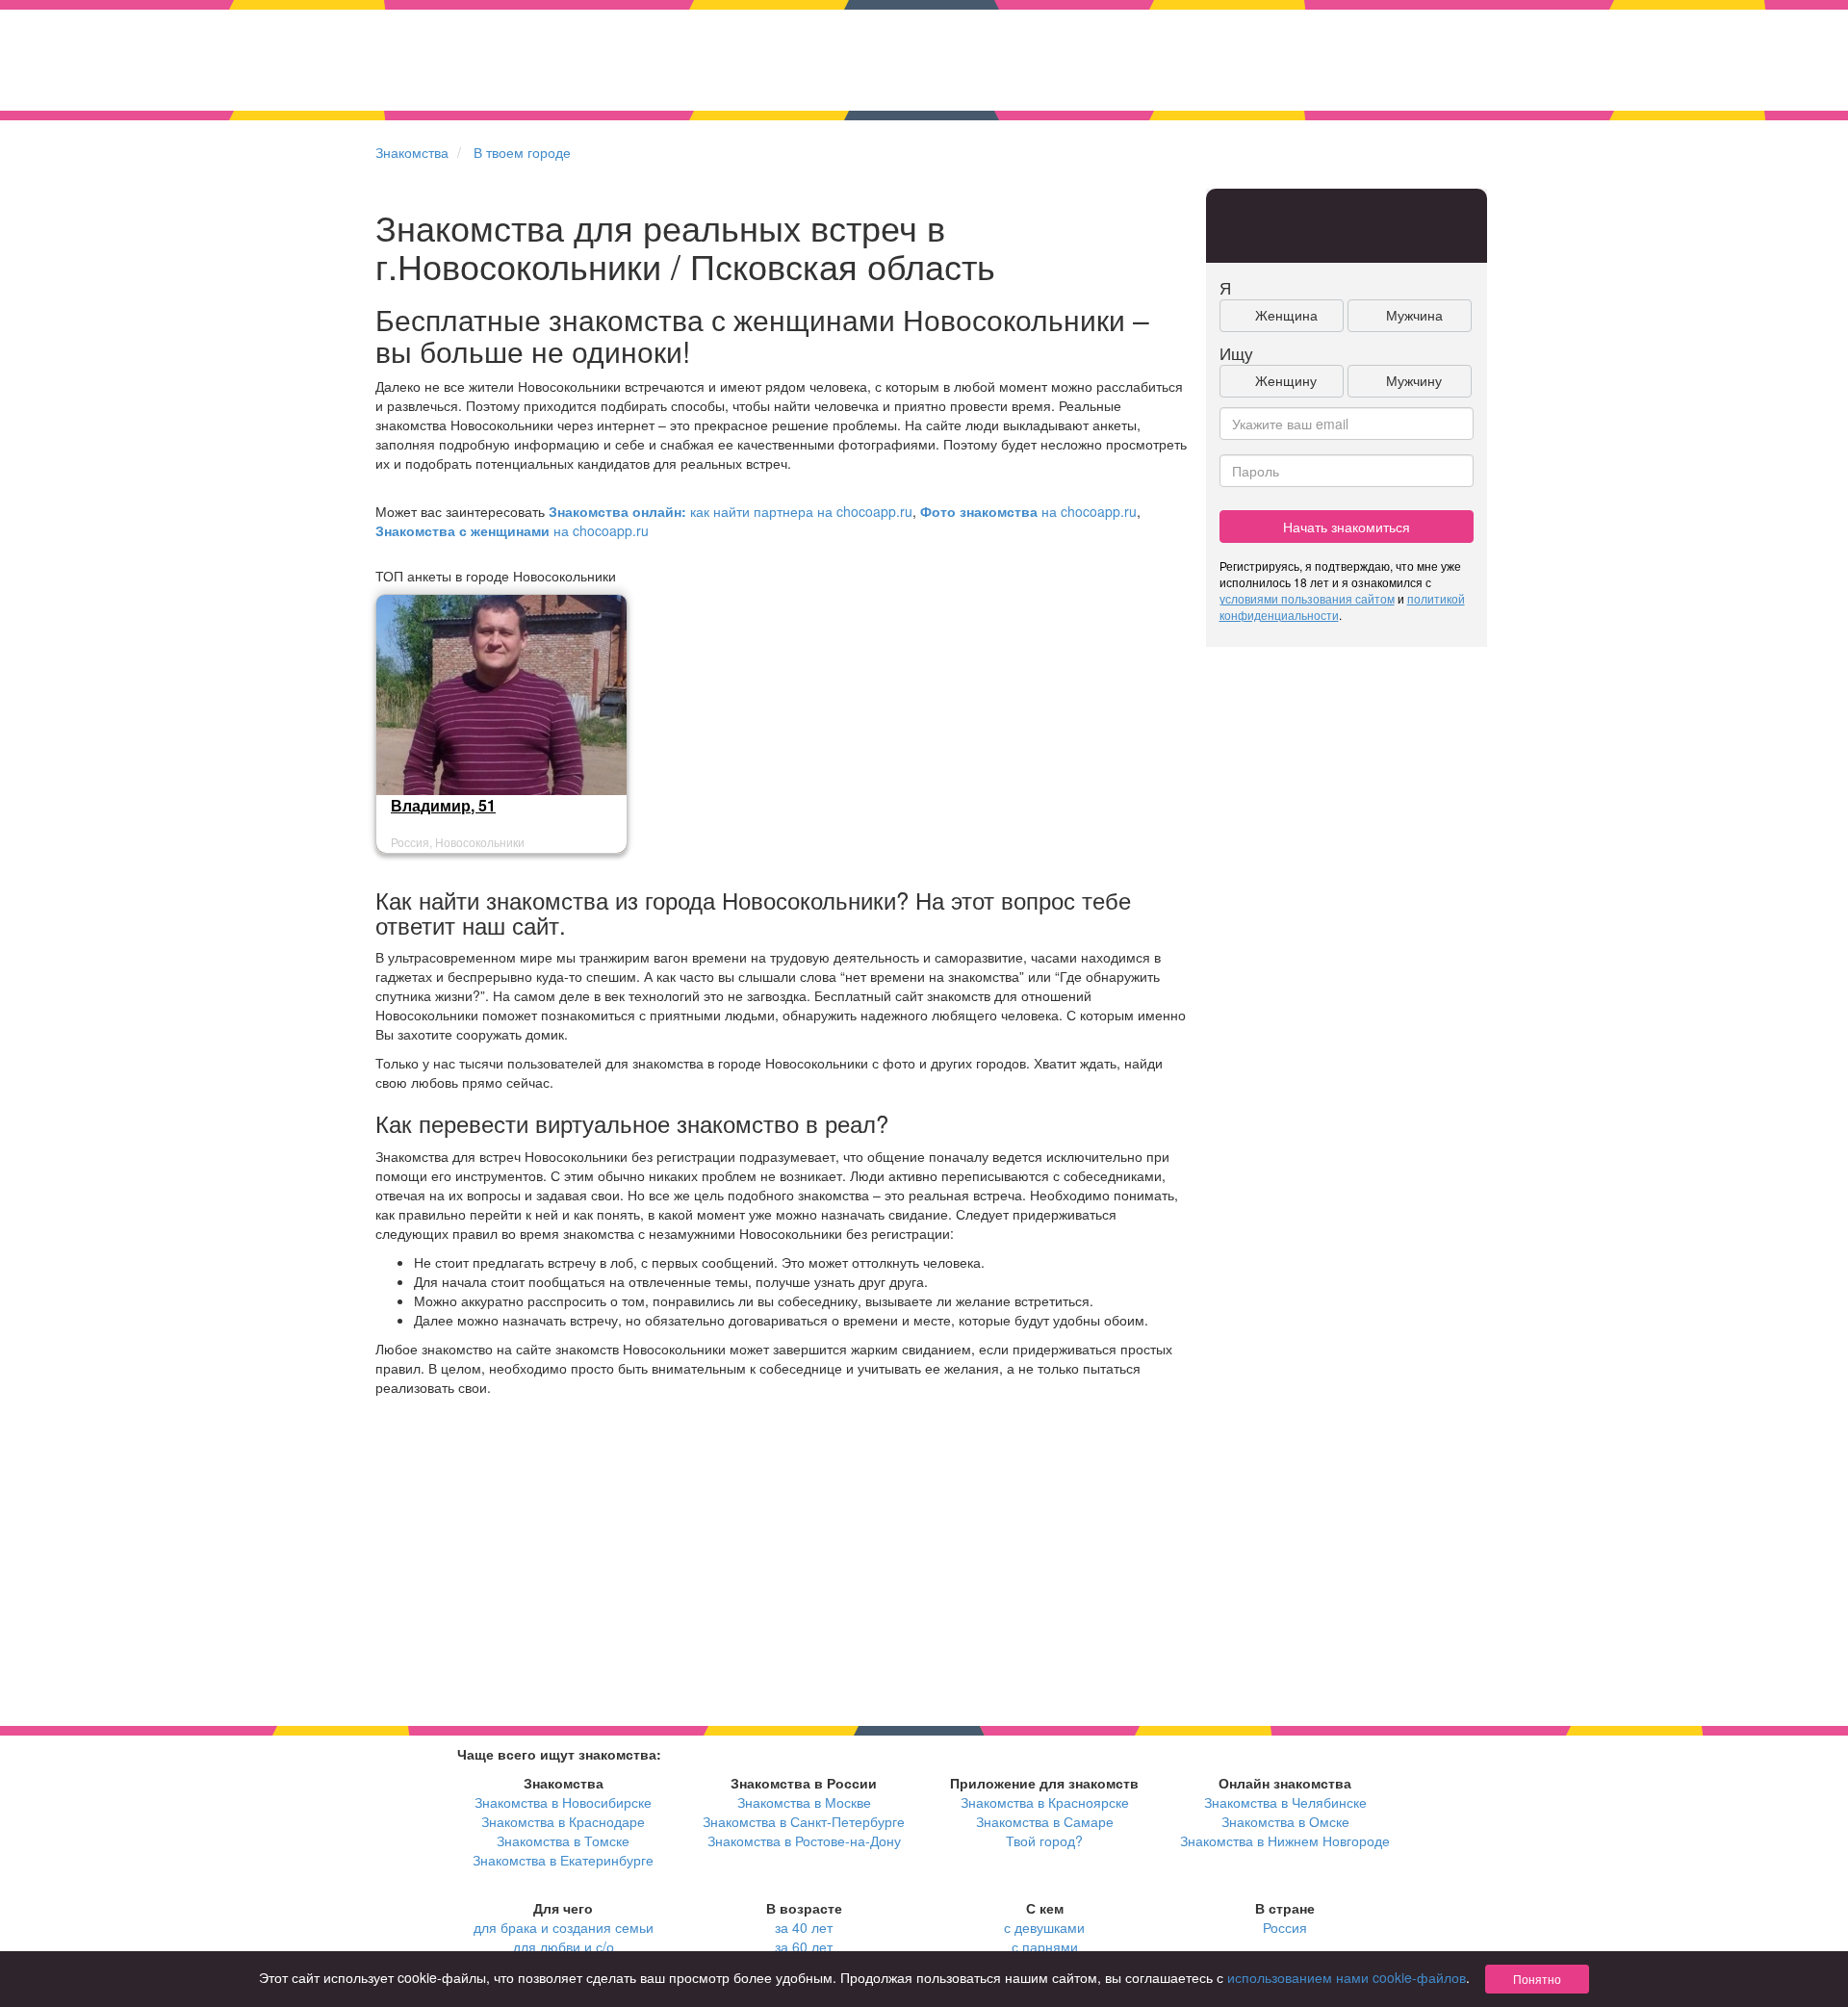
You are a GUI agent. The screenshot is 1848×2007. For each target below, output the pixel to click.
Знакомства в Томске (563, 1840)
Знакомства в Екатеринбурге (563, 1860)
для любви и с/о (564, 1946)
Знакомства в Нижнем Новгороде (1285, 1840)
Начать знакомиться (1347, 527)
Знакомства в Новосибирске (563, 1802)
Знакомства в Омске (1285, 1821)
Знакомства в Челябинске (1285, 1802)
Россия (1285, 1927)
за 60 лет (804, 1946)
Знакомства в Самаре (1045, 1821)
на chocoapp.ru (1028, 511)
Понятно (1537, 1979)
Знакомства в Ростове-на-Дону (804, 1840)
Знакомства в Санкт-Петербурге (804, 1821)
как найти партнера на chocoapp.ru (731, 511)
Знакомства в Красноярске (1045, 1802)
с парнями (1045, 1946)
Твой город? (1044, 1840)
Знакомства (412, 152)
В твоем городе (522, 152)
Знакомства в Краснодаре (563, 1821)
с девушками (1044, 1927)
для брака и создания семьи (564, 1927)
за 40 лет (804, 1927)
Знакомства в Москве (804, 1802)
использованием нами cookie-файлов (1347, 1977)
